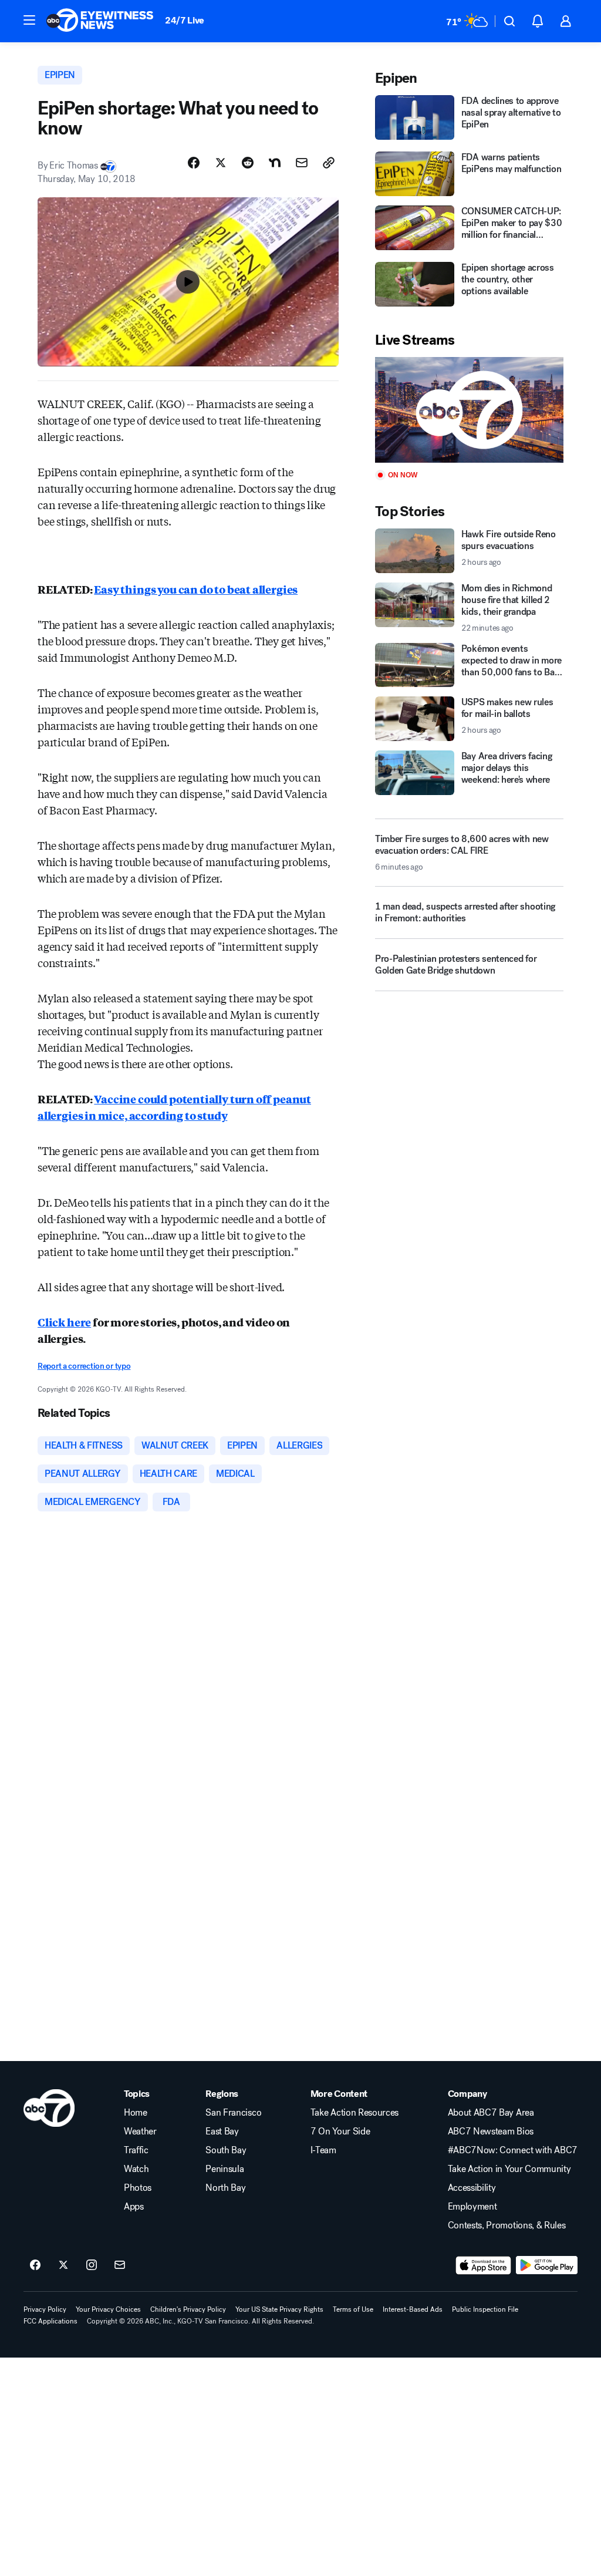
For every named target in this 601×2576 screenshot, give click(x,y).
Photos (138, 2188)
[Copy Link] (329, 163)
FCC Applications (50, 2321)
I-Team (323, 2150)
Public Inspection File (485, 2309)
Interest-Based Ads (413, 2309)
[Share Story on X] (221, 163)
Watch (136, 2169)
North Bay (225, 2188)
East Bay (222, 2131)
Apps (134, 2207)
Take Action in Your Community (509, 2169)
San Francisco (233, 2113)
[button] (29, 20)
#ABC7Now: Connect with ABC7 (513, 2150)
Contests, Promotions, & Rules (507, 2225)
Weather (140, 2131)
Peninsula (224, 2169)
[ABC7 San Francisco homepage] (100, 21)
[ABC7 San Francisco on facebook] (35, 2265)
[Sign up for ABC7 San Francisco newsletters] (120, 2265)
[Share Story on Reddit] (248, 163)
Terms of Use (353, 2309)
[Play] (469, 410)
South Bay (226, 2150)
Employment (472, 2207)
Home (136, 2113)
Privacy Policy (45, 2309)
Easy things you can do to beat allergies (196, 589)
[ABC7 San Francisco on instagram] (92, 2265)
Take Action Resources (354, 2113)
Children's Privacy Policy (188, 2309)
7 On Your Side (340, 2131)
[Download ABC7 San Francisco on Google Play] (547, 2265)
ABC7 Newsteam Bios (491, 2131)
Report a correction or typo (84, 1366)
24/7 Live (185, 20)
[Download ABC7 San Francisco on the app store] (484, 2265)
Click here (64, 1322)
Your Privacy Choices (108, 2309)
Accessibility (472, 2188)
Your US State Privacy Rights (279, 2309)
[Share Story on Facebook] (194, 163)
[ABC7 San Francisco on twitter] (63, 2265)
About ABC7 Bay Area (491, 2113)
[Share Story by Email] (302, 163)
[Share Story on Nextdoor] (275, 163)
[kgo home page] (49, 2108)
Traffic (136, 2150)
